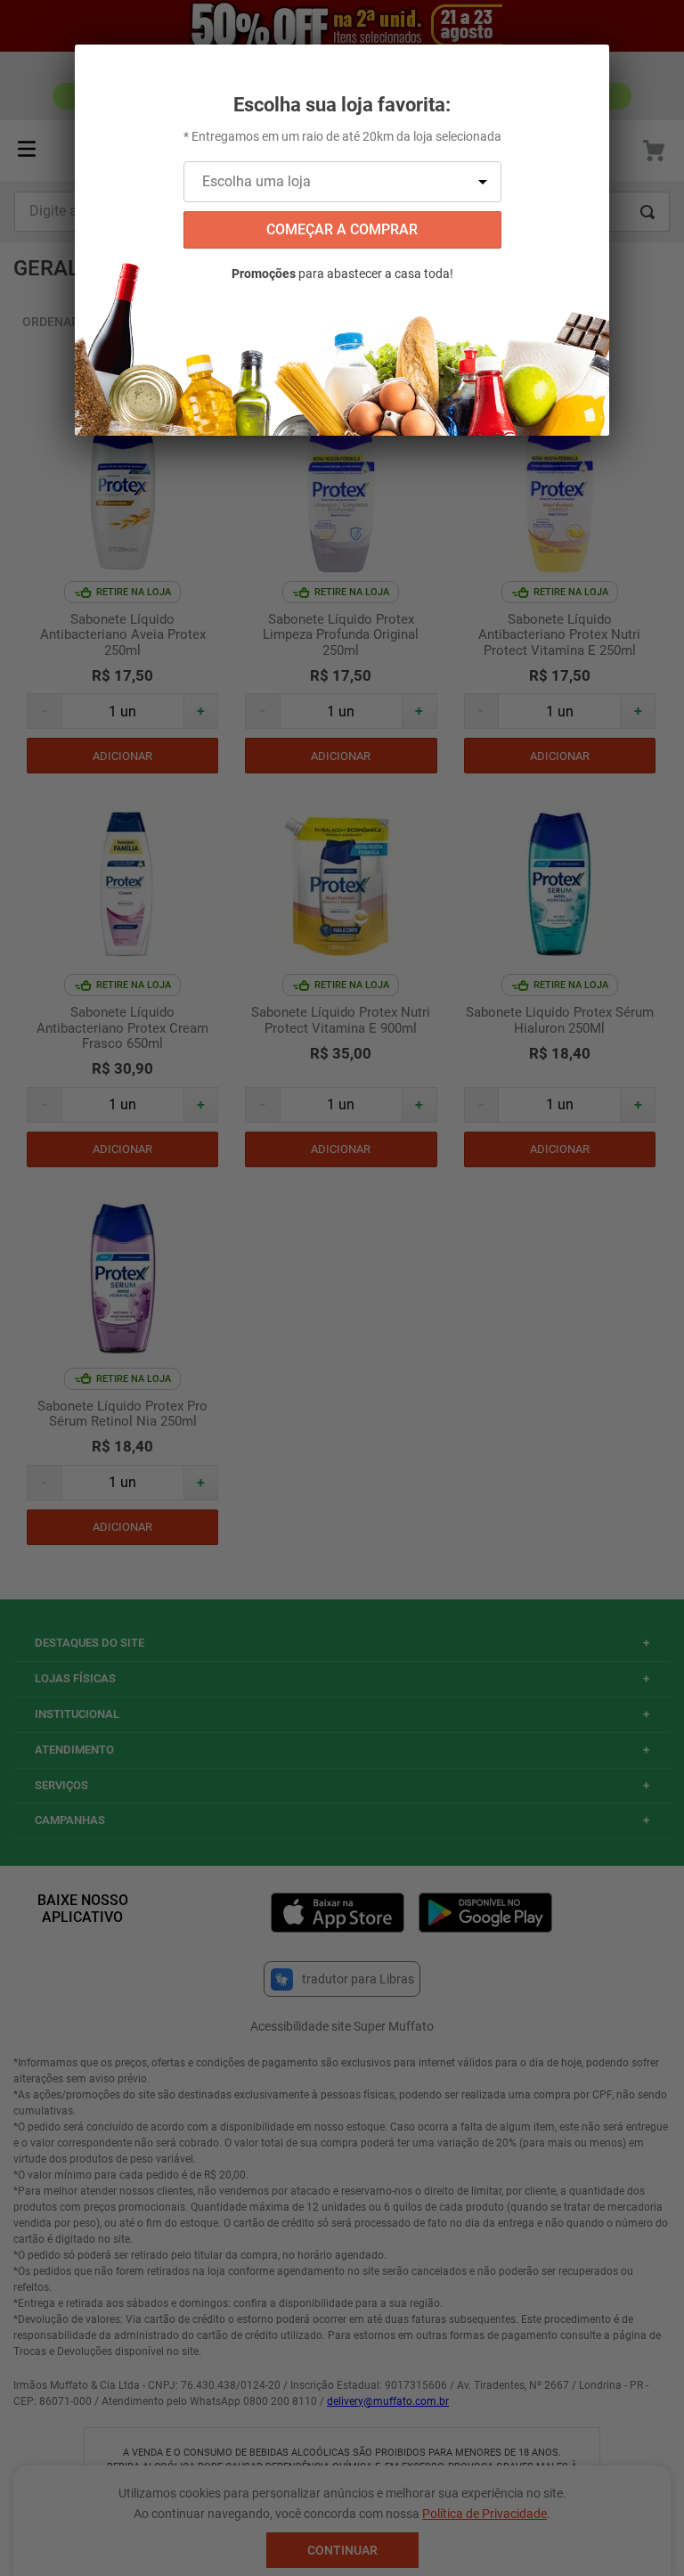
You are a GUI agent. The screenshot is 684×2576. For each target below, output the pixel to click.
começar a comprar (342, 229)
